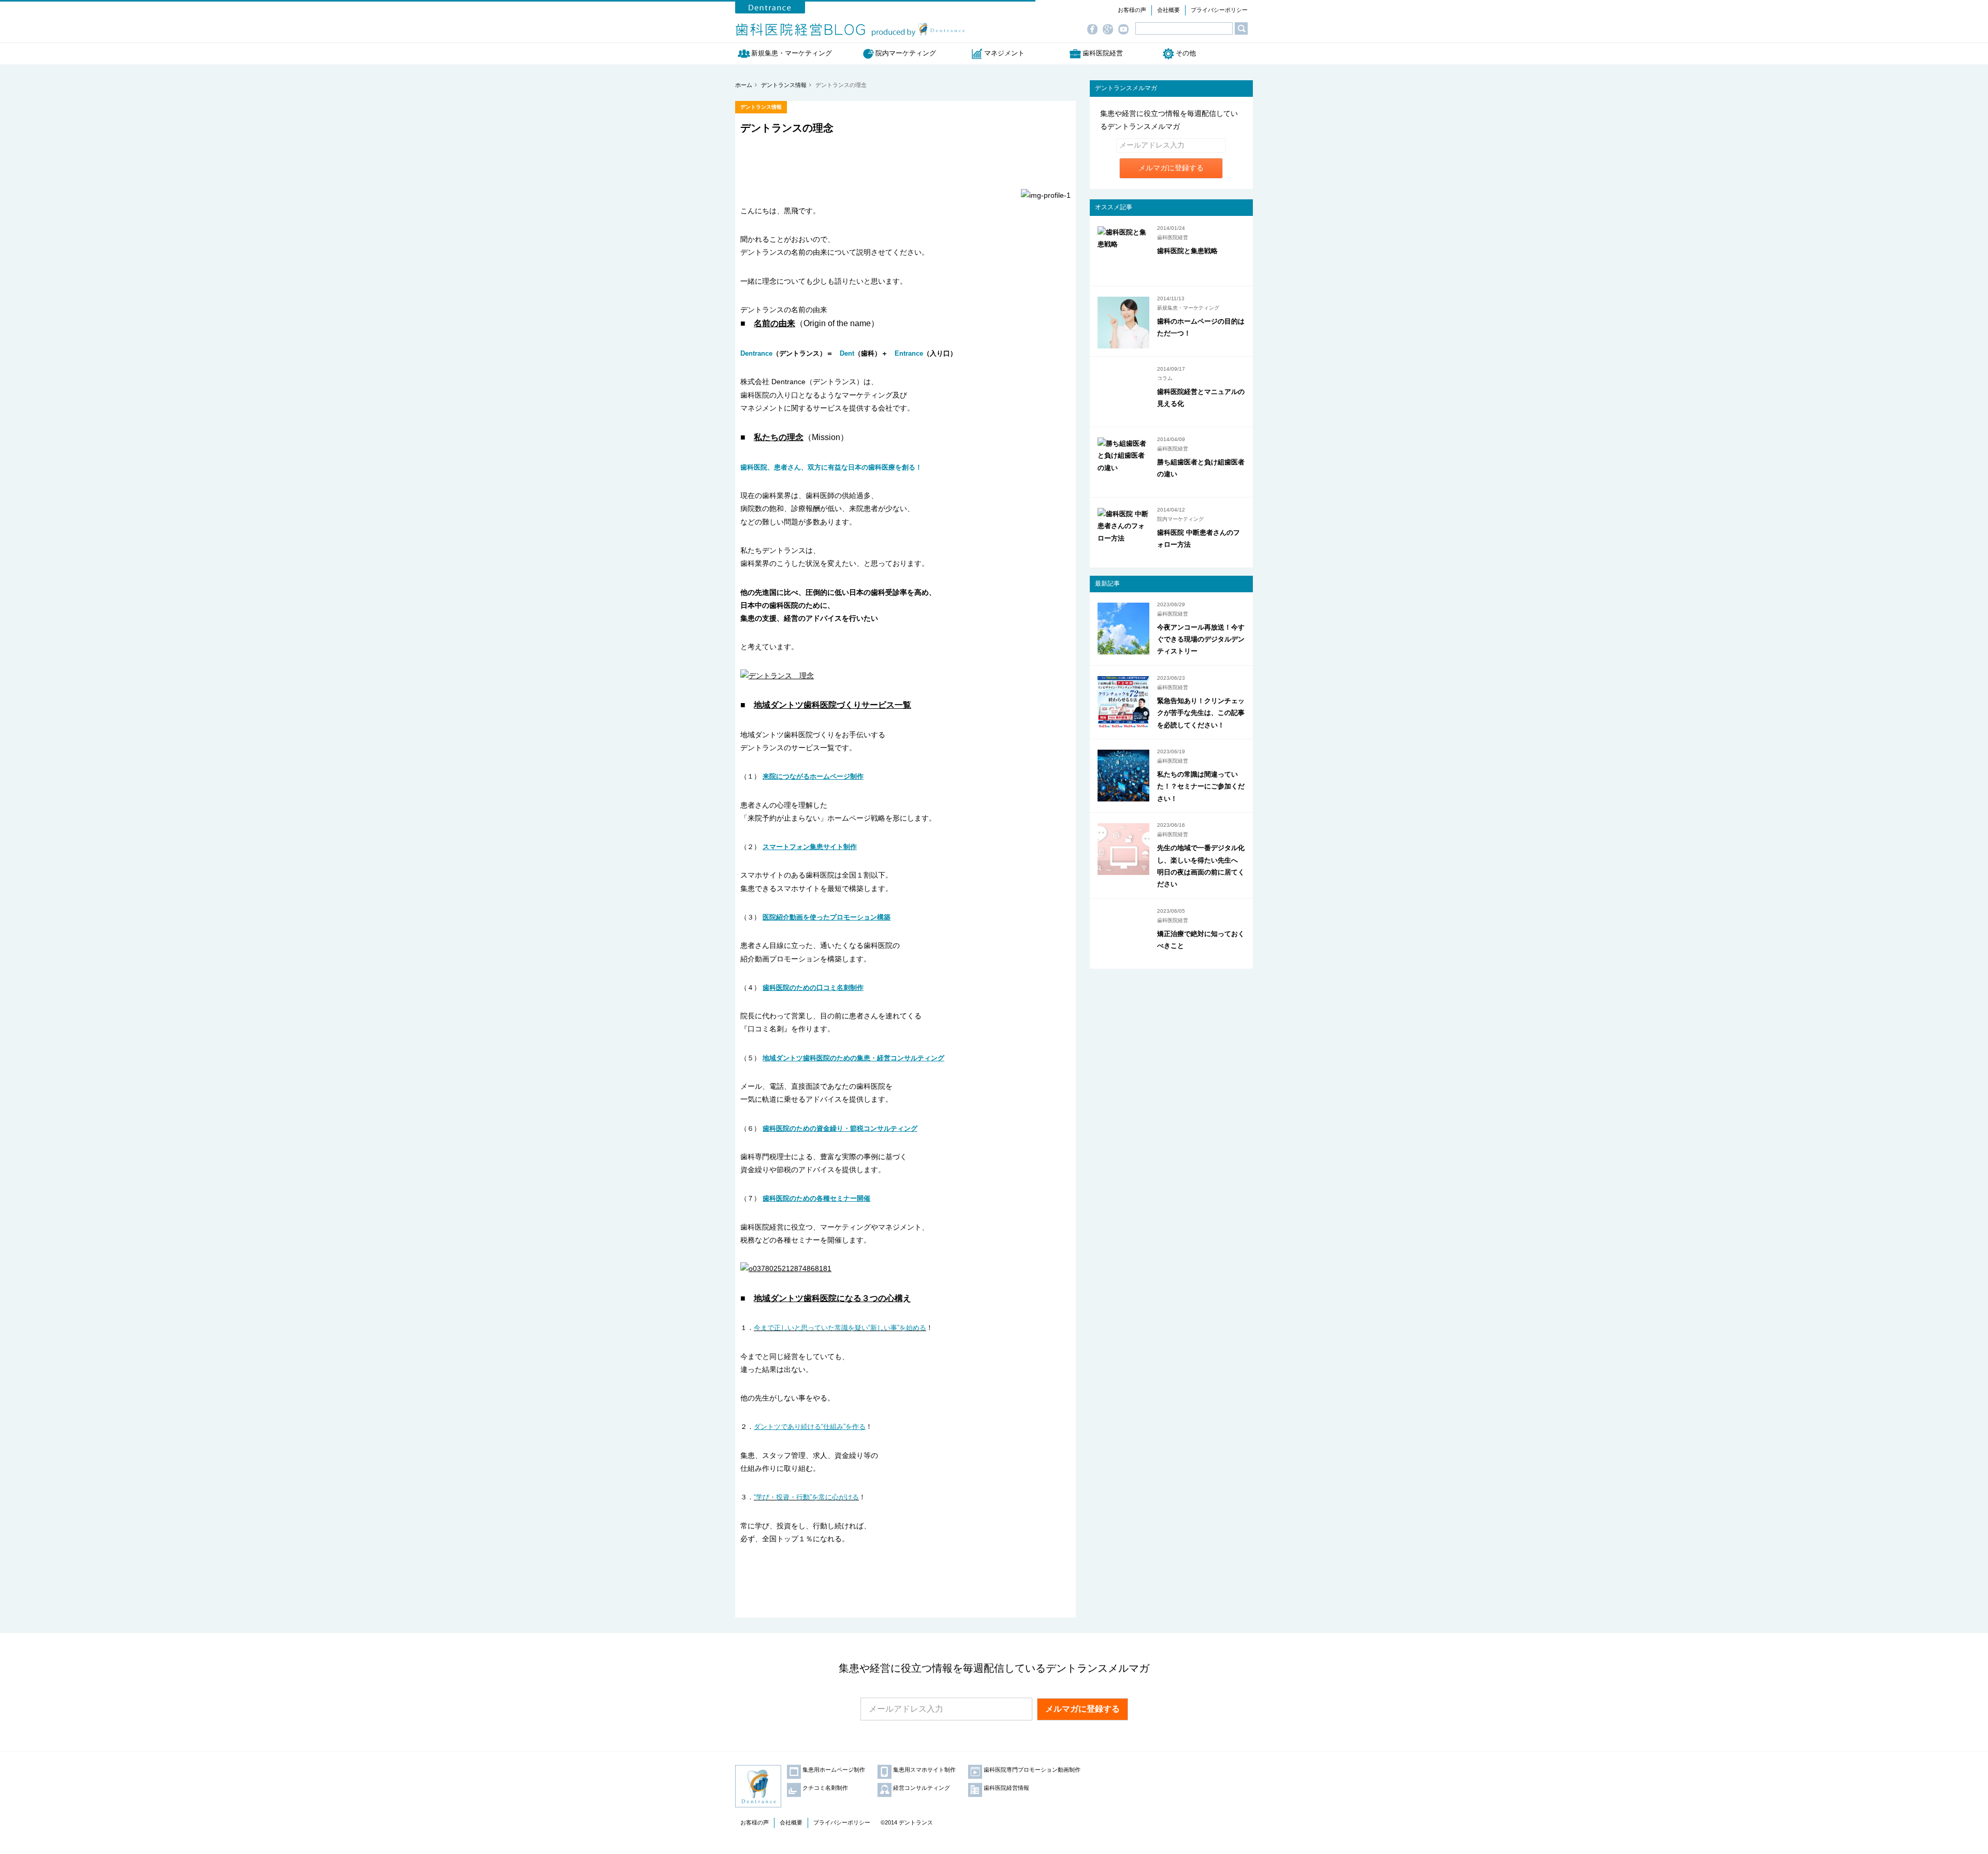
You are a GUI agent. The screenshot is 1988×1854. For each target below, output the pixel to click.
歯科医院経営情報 (1006, 1788)
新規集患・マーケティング (795, 53)
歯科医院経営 (1103, 53)
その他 (1186, 53)
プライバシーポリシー (1219, 10)
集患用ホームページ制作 (834, 1770)
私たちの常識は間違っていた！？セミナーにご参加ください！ (1201, 786)
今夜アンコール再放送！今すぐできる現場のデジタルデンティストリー (1201, 639)
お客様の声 (1132, 10)
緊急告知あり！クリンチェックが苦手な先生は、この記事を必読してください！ (1201, 713)
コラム (1165, 378)
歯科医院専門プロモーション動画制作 (1032, 1770)
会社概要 (1168, 10)
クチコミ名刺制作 (825, 1788)
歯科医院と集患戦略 (1187, 251)
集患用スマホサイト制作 (924, 1770)
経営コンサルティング (922, 1788)
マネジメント (1004, 53)
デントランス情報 (761, 107)
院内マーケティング (906, 53)
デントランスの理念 (787, 128)
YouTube (1126, 30)
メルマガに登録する (1171, 168)
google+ (1110, 30)
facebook (1095, 30)
